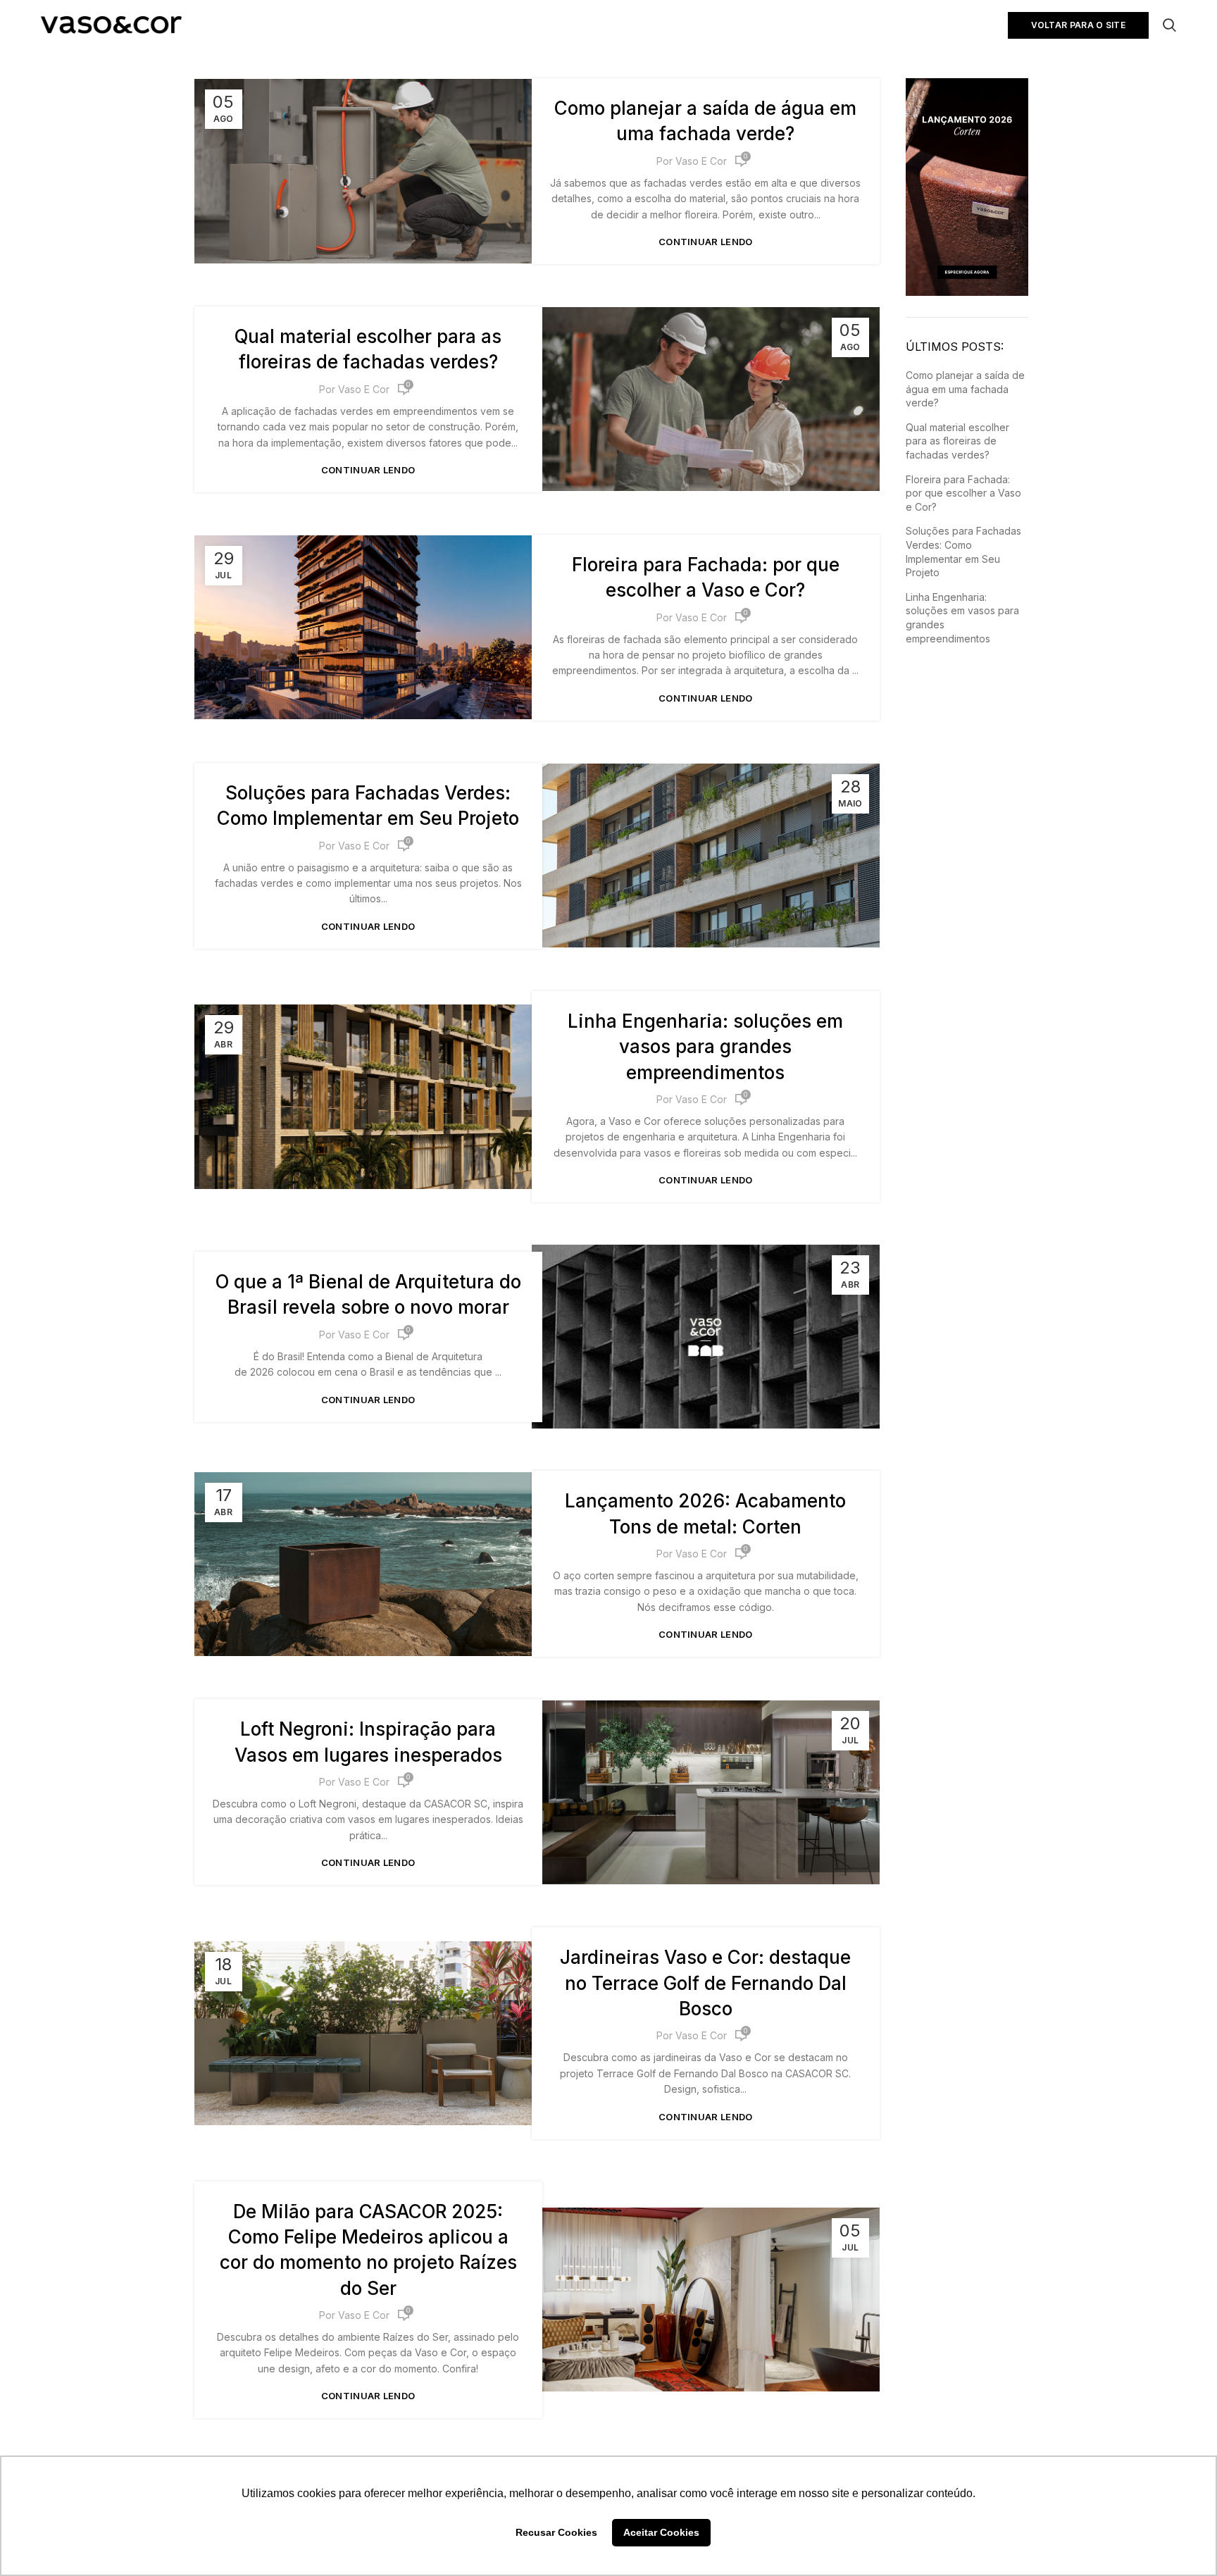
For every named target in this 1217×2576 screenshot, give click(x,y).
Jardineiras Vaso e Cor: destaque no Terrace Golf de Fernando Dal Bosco (705, 1983)
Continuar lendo (706, 242)
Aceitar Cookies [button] (661, 2532)
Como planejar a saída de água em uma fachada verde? (965, 389)
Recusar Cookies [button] (556, 2532)
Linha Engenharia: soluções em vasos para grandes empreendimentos (705, 1047)
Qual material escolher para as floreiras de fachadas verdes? (957, 441)
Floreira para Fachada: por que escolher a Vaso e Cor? (963, 493)
